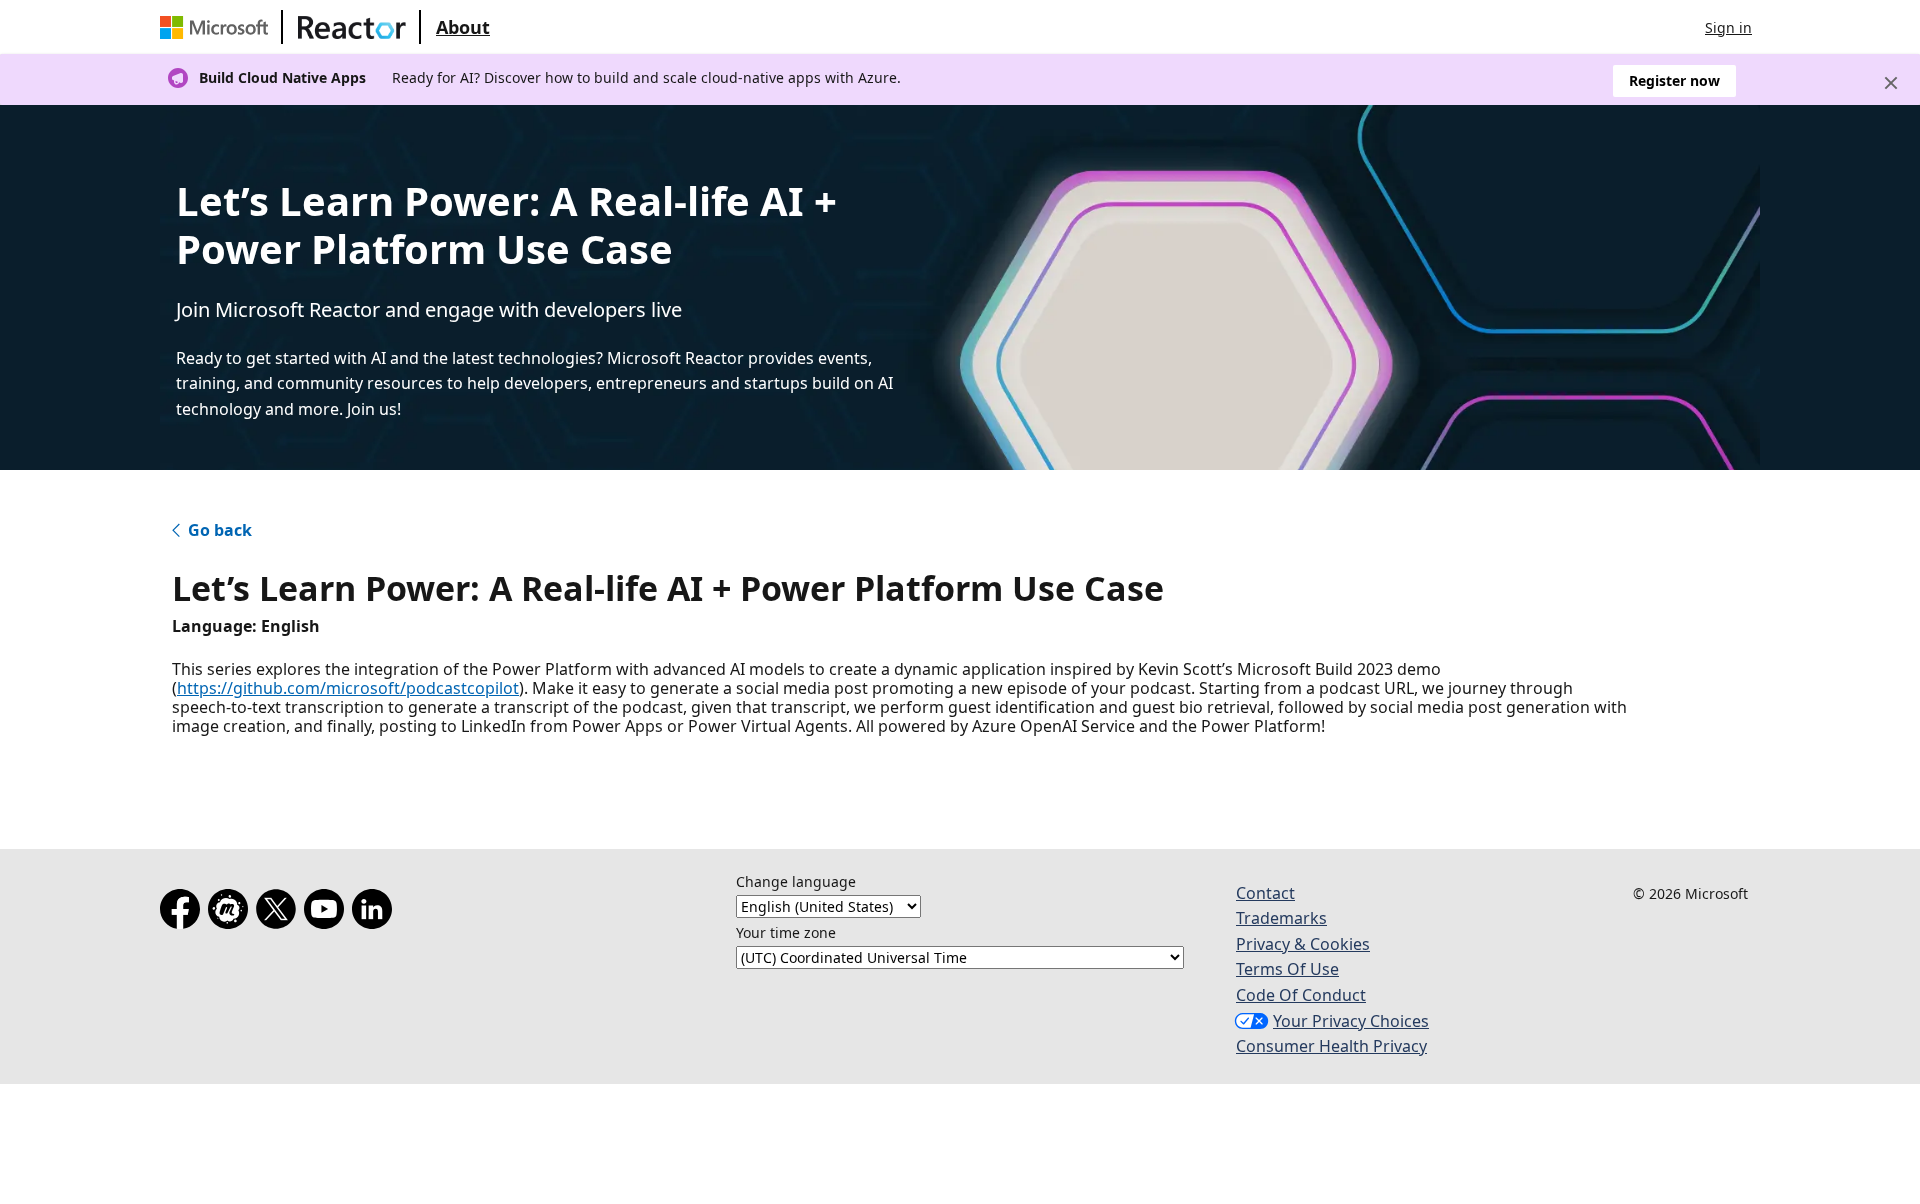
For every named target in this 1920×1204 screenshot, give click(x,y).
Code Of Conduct (1301, 995)
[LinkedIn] (376, 913)
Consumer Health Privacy (1331, 1046)
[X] (280, 913)
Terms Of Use (1287, 969)
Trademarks (1281, 918)
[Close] (1891, 83)
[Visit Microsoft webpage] (218, 27)
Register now (1674, 80)
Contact (1265, 893)
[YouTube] (328, 913)
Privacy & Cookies (1303, 944)
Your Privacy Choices (1351, 1021)
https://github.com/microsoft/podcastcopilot (348, 688)
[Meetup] (232, 913)
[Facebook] (184, 913)
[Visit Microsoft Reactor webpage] (352, 27)
